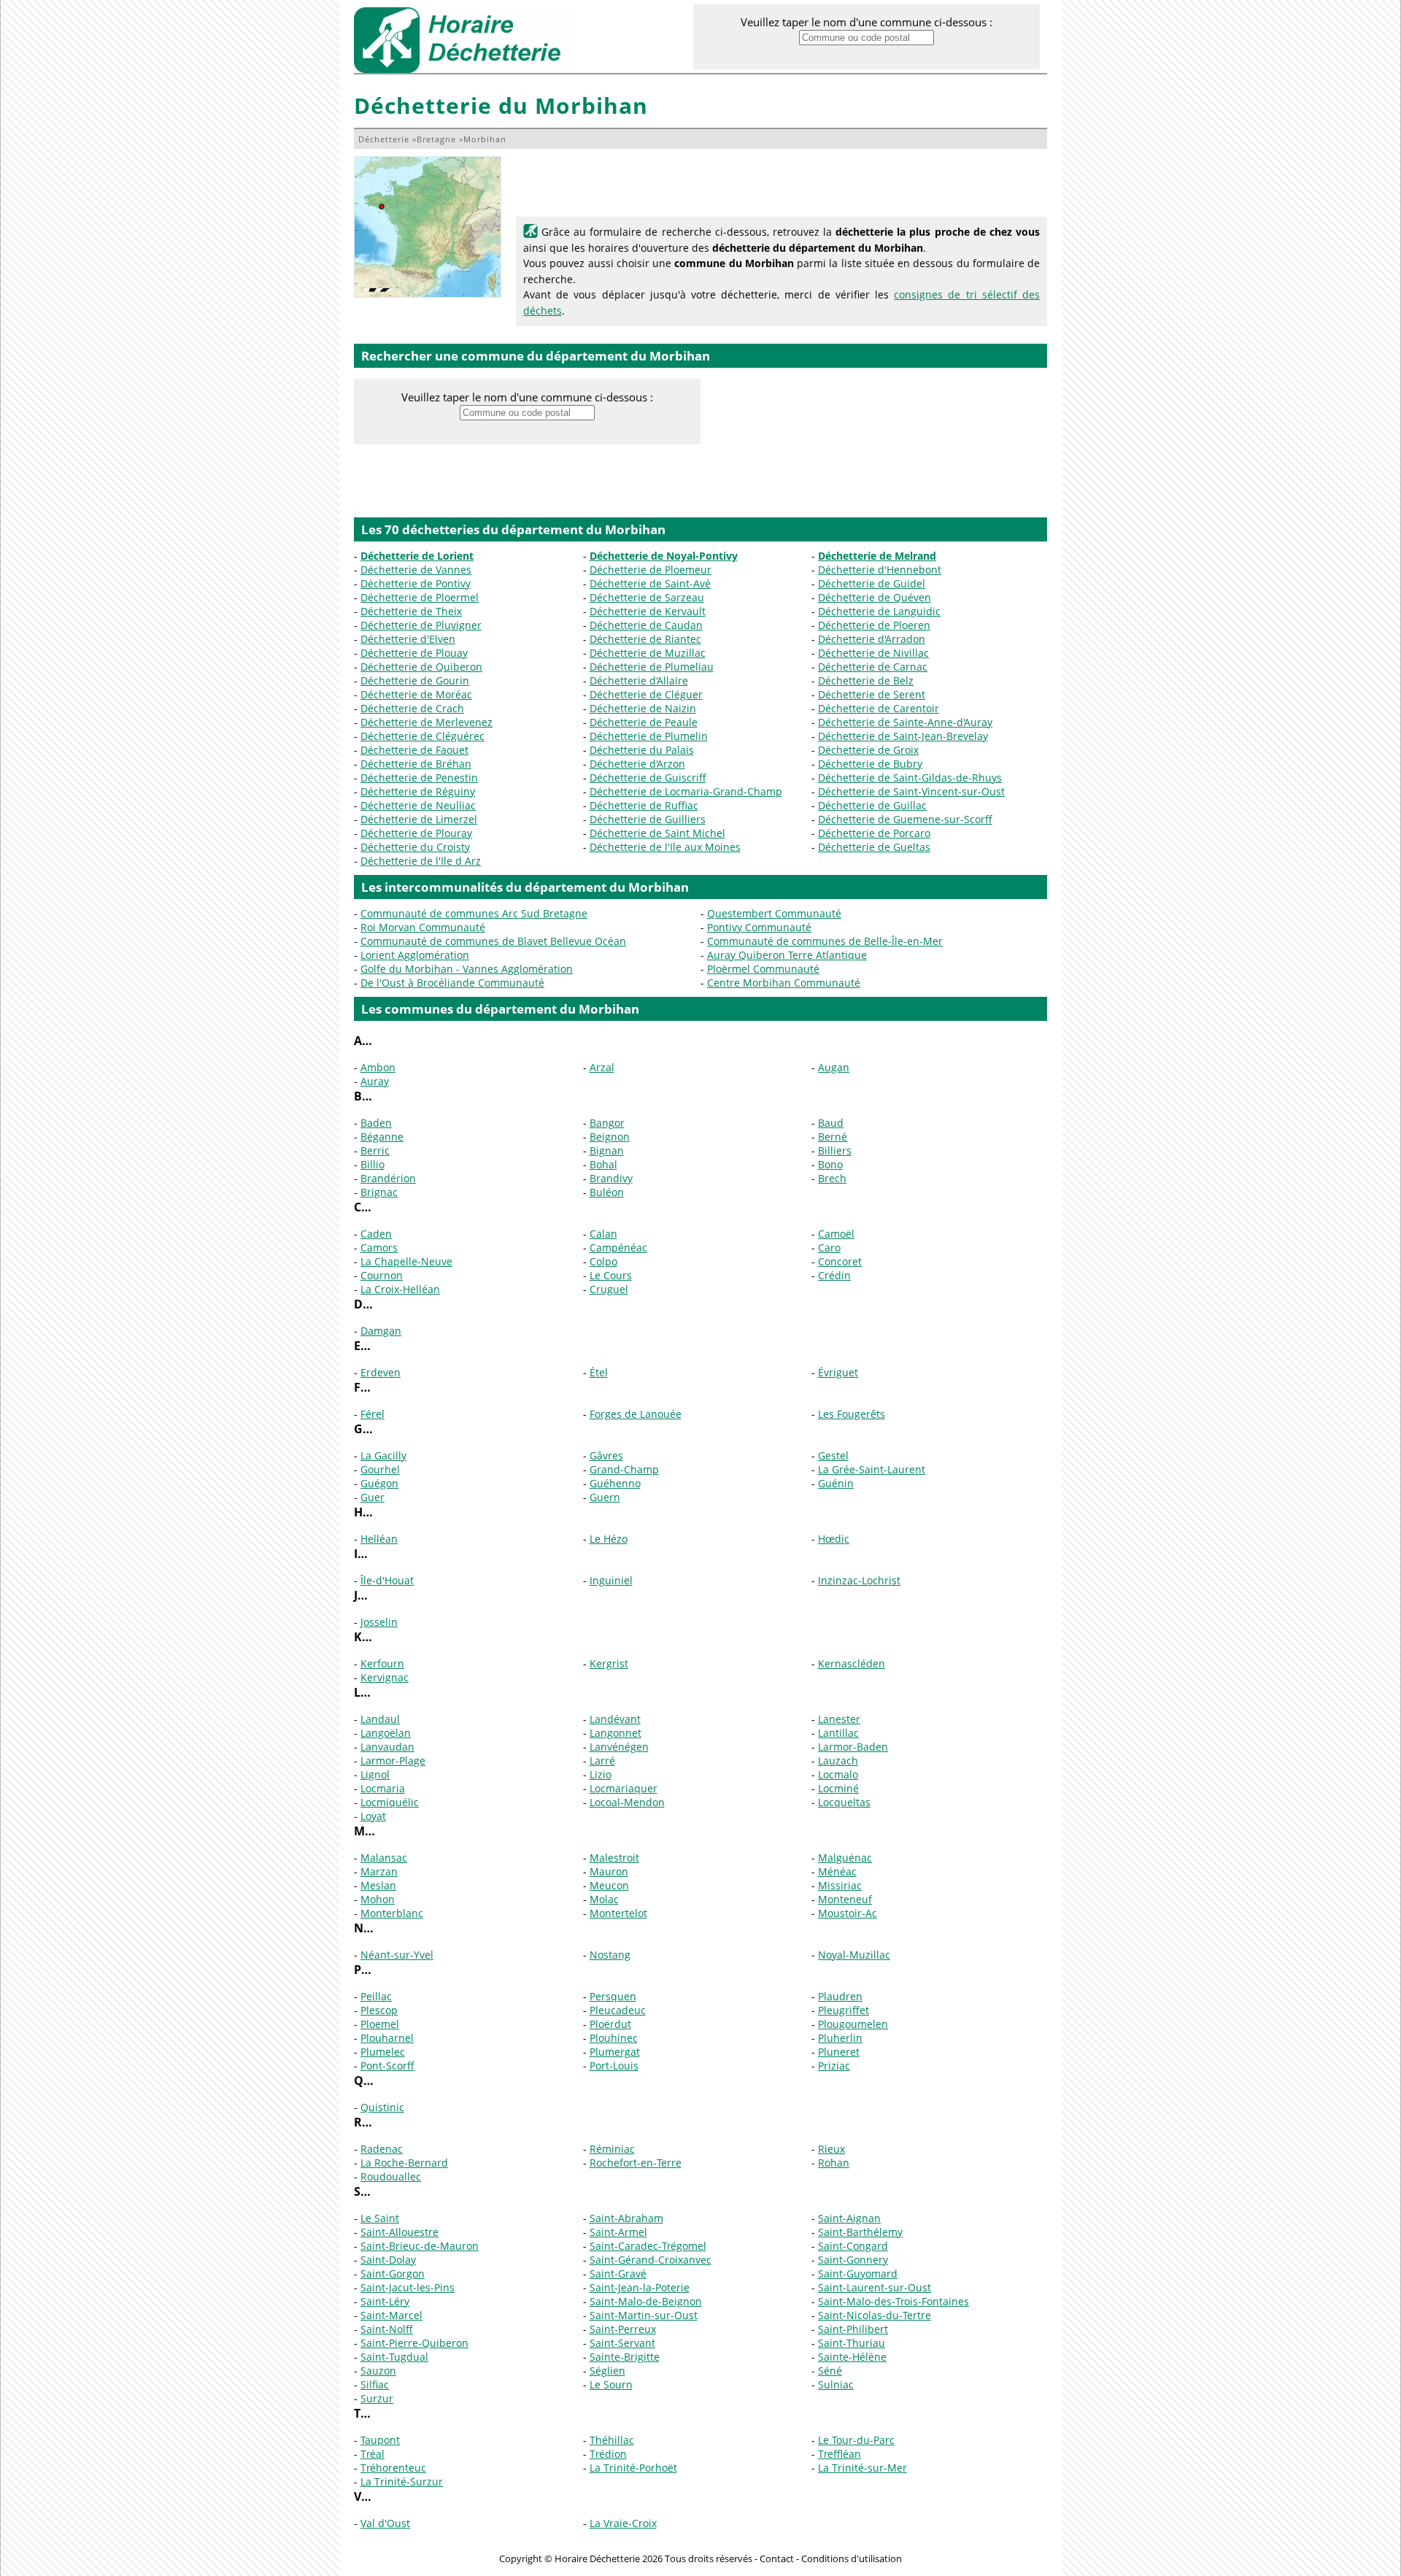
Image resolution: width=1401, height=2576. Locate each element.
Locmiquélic (390, 1802)
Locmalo (838, 1774)
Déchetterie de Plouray (416, 833)
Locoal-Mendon (627, 1802)
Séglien (607, 2371)
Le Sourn (611, 2384)
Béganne (382, 1137)
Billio (373, 1164)
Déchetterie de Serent (872, 694)
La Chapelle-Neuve (406, 1261)
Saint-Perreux (623, 2329)
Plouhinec (614, 2038)
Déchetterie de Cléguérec (422, 736)
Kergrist (609, 1663)
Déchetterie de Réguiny (418, 791)
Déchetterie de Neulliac (418, 805)
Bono (830, 1164)
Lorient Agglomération (415, 955)
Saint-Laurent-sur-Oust (875, 2287)
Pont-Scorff (387, 2066)
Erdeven (381, 1372)
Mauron (609, 1871)
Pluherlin (840, 2038)
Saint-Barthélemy (860, 2232)
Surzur (377, 2398)
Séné (830, 2371)
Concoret (840, 1261)
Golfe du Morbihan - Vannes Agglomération (467, 969)
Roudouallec (391, 2176)
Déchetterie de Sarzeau (647, 597)
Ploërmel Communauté (763, 969)
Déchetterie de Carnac (873, 667)
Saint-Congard (853, 2246)
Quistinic (382, 2107)
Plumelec (383, 2052)
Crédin (834, 1275)
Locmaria (383, 1788)
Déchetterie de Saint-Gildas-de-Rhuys (910, 778)
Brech (832, 1178)
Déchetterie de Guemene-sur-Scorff (905, 819)
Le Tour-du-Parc (856, 2440)
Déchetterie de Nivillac (873, 653)
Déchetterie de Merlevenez (427, 722)
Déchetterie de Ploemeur (651, 570)
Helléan (379, 1539)
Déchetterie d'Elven (408, 639)
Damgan (381, 1331)
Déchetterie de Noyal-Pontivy (664, 556)
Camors (379, 1247)
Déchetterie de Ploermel (420, 597)
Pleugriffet (844, 2010)
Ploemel (380, 2024)
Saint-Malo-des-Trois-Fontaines (894, 2301)
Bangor (607, 1123)
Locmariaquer (624, 1788)
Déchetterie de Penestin (419, 778)
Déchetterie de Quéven (875, 597)
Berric (375, 1150)
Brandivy (611, 1178)
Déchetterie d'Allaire (639, 680)
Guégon (379, 1483)
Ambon (378, 1067)
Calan (603, 1234)
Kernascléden (852, 1663)
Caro (829, 1247)
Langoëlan (386, 1733)
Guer (373, 1497)
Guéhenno (615, 1483)
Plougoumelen (853, 2024)
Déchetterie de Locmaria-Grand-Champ (686, 791)
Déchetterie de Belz (866, 680)
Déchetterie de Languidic (879, 611)
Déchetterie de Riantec (645, 639)
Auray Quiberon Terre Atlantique (787, 955)
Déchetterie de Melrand (877, 556)
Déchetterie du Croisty (415, 847)
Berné (833, 1137)
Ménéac (837, 1871)
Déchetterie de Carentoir (879, 708)
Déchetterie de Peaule (644, 722)
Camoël (836, 1234)
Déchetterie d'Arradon (872, 639)
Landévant (615, 1719)
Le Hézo (609, 1539)
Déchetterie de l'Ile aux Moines (665, 847)
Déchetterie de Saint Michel (657, 833)
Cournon (382, 1275)
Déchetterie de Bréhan (416, 764)
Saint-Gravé (618, 2274)
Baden (376, 1123)
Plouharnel (387, 2038)
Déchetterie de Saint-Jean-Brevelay (903, 736)
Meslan (378, 1885)
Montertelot (618, 1913)
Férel (373, 1414)
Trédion (608, 2454)
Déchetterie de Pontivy (416, 583)
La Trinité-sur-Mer (862, 2468)
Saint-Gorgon (393, 2274)
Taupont (380, 2440)
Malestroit (614, 1858)
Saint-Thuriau (852, 2343)
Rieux (831, 2149)
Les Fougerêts (852, 1414)
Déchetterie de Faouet (414, 750)
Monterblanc (392, 1913)
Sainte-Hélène (852, 2357)
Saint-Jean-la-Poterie (640, 2287)
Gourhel (380, 1469)
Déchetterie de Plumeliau (652, 667)
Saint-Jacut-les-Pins (408, 2287)
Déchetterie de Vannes (416, 570)
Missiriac (840, 1885)
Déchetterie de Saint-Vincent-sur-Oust (911, 791)
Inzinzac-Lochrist (859, 1580)
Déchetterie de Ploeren (874, 625)
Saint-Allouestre (400, 2232)
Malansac (384, 1858)
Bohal (603, 1164)
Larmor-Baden (853, 1747)
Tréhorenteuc (393, 2468)
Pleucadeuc (618, 2010)
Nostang (610, 1955)
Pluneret (839, 2052)
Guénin (836, 1483)
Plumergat (615, 2052)
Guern (605, 1497)
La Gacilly (383, 1455)
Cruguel (609, 1289)
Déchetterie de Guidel (872, 583)
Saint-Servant (622, 2343)
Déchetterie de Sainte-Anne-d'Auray (905, 722)
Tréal (373, 2454)
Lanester (839, 1719)
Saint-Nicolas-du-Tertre (875, 2315)
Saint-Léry (385, 2301)
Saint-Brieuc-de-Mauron (420, 2246)
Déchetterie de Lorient (417, 556)
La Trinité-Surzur (402, 2481)
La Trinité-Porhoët (633, 2468)
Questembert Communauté (774, 913)
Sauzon (378, 2371)
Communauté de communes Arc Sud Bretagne (474, 913)
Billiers (835, 1150)
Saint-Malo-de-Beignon (646, 2301)
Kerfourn (382, 1663)
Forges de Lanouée (636, 1414)
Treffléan (840, 2454)
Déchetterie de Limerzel (419, 819)
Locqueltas (844, 1802)
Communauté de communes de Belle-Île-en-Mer (825, 941)
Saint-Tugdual (394, 2357)
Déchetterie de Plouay (414, 653)
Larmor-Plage (393, 1761)
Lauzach (838, 1761)
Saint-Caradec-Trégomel (648, 2246)
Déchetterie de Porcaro (874, 833)
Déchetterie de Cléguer (646, 694)
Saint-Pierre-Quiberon (414, 2343)
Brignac (379, 1192)
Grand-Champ (624, 1469)
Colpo (603, 1261)
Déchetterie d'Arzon (637, 764)
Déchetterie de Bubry (870, 764)
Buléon (607, 1192)
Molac (604, 1899)
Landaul (380, 1719)
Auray (375, 1081)
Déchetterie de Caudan (646, 625)
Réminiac (612, 2149)
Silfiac (375, 2384)
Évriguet (838, 1372)
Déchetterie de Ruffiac (644, 805)
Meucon (609, 1885)
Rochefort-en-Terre (636, 2163)
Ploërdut (610, 2024)
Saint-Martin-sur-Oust (644, 2315)
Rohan (834, 2163)
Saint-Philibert (853, 2329)
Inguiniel (611, 1580)
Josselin (379, 1622)
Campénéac (618, 1247)
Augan (834, 1067)
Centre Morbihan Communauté (784, 983)
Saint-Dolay (388, 2260)
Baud (831, 1123)
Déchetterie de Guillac (872, 805)
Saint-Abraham (626, 2218)
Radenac (382, 2149)
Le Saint (380, 2218)
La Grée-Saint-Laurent (872, 1469)
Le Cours (611, 1275)
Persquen (613, 1996)
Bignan (607, 1150)
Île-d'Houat (387, 1580)
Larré (602, 1761)
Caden (376, 1234)
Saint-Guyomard (858, 2274)
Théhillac (612, 2440)
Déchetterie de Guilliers (648, 819)
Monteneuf (845, 1899)
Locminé (838, 1788)
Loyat (373, 1816)
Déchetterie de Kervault (648, 611)
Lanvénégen (619, 1747)
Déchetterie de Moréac (416, 694)
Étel (599, 1372)
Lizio (601, 1774)
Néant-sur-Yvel (397, 1955)
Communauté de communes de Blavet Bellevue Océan (493, 941)
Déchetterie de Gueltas (874, 847)
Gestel (833, 1455)
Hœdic (834, 1539)
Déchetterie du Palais (642, 750)
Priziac (834, 2066)
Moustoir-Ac (848, 1913)
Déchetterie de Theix (411, 611)
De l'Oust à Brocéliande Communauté (452, 983)
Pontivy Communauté (759, 927)
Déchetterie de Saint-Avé (650, 583)
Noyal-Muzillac (854, 1955)
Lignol (375, 1774)
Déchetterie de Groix (868, 750)
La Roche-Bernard (404, 2163)
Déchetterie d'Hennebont (880, 570)
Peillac (376, 1996)
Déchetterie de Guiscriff (648, 778)
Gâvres (606, 1455)
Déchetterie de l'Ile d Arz (421, 861)
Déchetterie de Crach (412, 708)
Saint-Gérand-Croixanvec (651, 2260)
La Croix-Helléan (400, 1289)
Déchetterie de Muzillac (648, 653)
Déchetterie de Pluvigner (421, 625)
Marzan (379, 1871)
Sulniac (836, 2384)
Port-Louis (614, 2066)
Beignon (610, 1137)
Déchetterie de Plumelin (649, 736)
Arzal (602, 1067)
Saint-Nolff (387, 2329)
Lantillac (838, 1733)
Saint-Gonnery (853, 2260)
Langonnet (615, 1733)
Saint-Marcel (391, 2315)
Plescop (379, 2010)
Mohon (378, 1899)
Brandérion (388, 1178)
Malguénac (845, 1858)
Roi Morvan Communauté (423, 927)
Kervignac (385, 1677)
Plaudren (840, 1996)
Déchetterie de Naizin (643, 708)
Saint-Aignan (849, 2218)
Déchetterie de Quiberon (421, 667)
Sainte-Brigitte (625, 2357)
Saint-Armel (618, 2232)
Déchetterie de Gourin (415, 680)
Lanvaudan (387, 1747)
